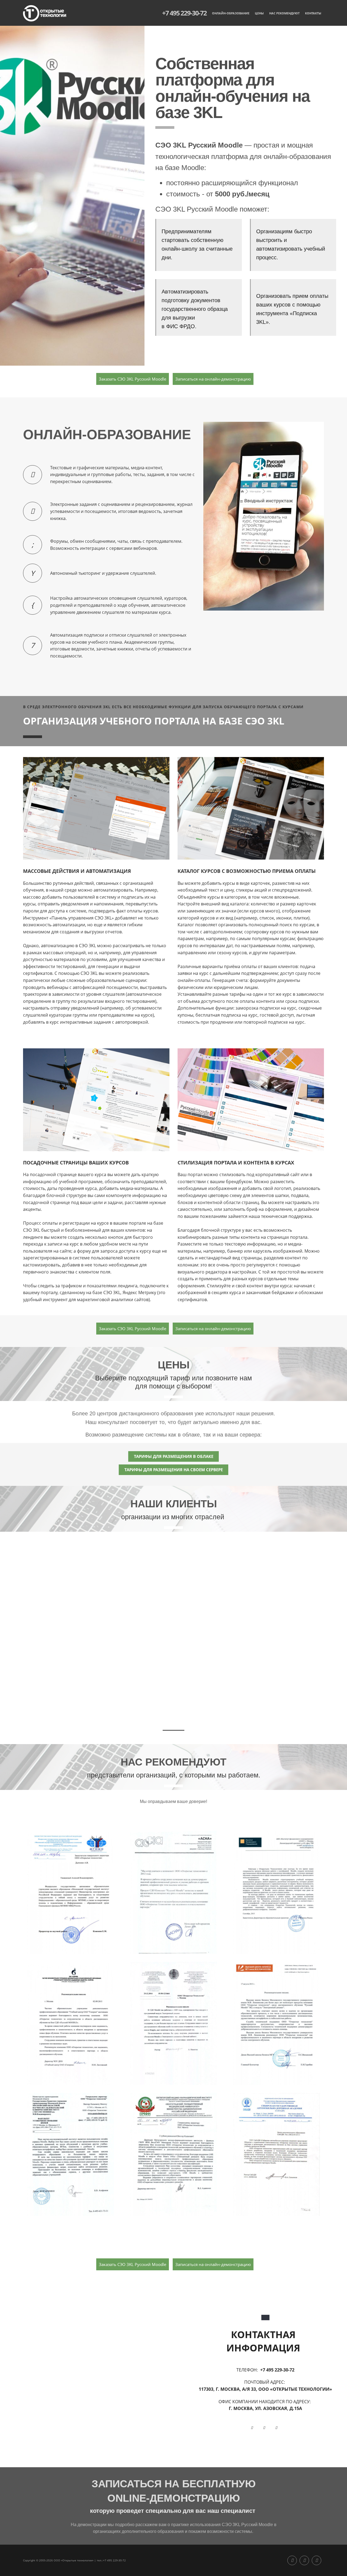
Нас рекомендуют (284, 13)
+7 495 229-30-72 (184, 13)
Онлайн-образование (231, 13)
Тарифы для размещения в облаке (174, 1456)
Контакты (313, 13)
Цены (259, 13)
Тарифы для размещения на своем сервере (174, 1470)
